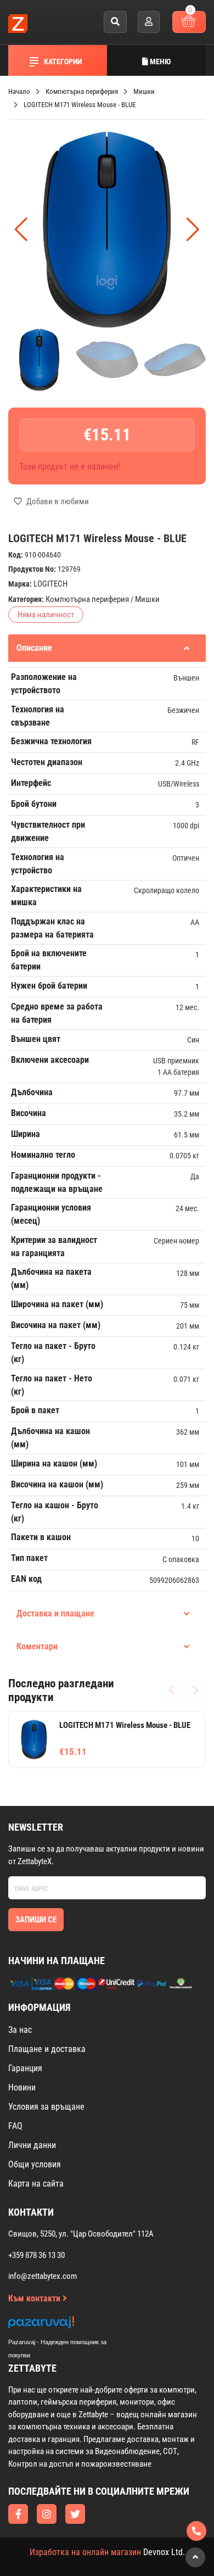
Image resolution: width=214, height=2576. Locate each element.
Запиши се (36, 1920)
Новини (22, 2087)
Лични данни (32, 2145)
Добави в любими (57, 501)
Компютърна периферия (87, 599)
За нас (20, 2030)
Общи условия (35, 2164)
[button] (193, 230)
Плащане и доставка (47, 2049)
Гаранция (25, 2068)
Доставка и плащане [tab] (55, 1613)
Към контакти (35, 2298)
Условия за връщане (46, 2107)
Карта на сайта (36, 2184)
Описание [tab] (34, 648)
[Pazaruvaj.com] (69, 2325)
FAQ (15, 2126)
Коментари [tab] (37, 1646)
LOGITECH (50, 584)
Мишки (147, 599)
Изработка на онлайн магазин (85, 2552)
